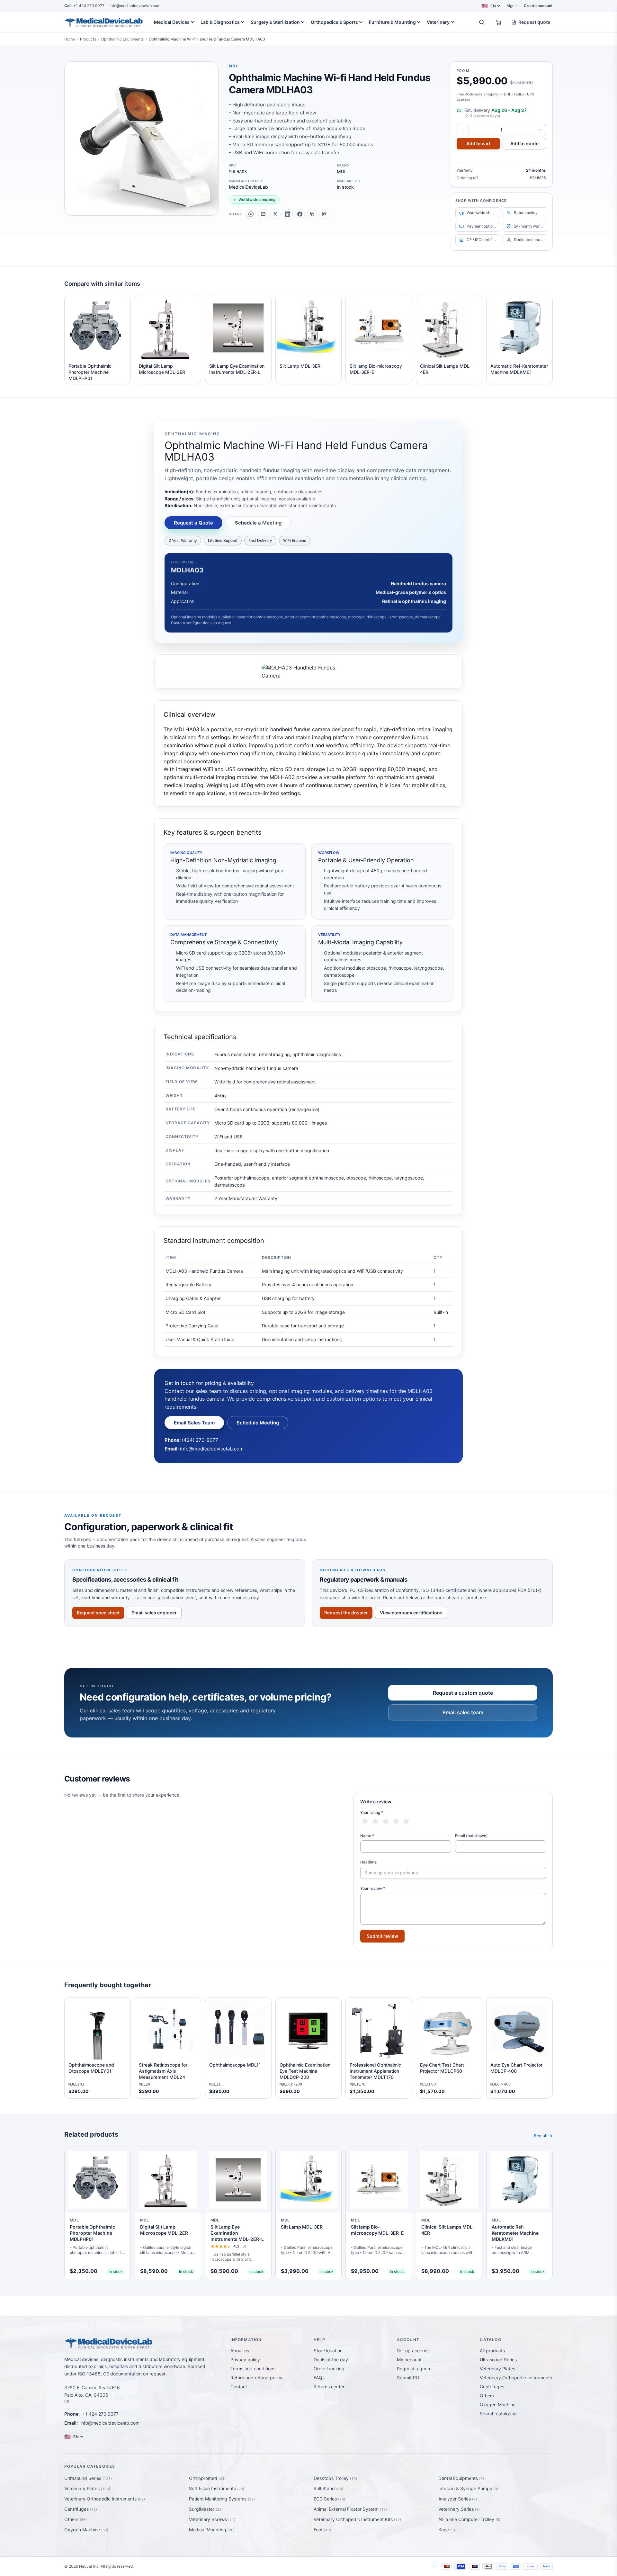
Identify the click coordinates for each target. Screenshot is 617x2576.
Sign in (513, 6)
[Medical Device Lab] (104, 22)
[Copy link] (312, 214)
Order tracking (329, 2369)
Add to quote (524, 144)
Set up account (413, 2351)
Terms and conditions (253, 2369)
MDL (234, 66)
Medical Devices (172, 22)
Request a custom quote (463, 1693)
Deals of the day (331, 2360)
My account (409, 2360)
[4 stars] (396, 1821)
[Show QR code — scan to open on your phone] (324, 214)
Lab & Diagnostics (220, 22)
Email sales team (463, 1712)
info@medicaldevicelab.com (135, 6)
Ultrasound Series (498, 2360)
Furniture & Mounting (392, 22)
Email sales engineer (154, 1613)
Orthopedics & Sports (334, 22)
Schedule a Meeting (258, 523)
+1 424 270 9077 (84, 6)
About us (240, 2351)
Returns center (329, 2387)
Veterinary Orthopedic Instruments (516, 2378)
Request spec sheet (98, 1613)
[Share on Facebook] (300, 214)
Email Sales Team (194, 1423)
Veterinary (438, 22)
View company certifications (411, 1613)
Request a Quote (193, 523)
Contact (239, 2387)
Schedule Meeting (258, 1423)
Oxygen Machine (498, 2405)
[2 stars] (375, 1821)
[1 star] (365, 1821)
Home (70, 39)
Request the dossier (346, 1613)
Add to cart (478, 144)
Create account (538, 6)
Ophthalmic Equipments (122, 39)
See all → (543, 2136)
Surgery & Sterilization (275, 22)
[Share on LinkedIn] (288, 214)
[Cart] (498, 22)
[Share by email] (263, 214)
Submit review (382, 1936)
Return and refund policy (256, 2378)
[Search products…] (482, 22)
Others (487, 2396)
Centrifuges (492, 2387)
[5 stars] (406, 1821)
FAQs (319, 2378)
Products (88, 39)
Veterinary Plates (497, 2369)
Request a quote (414, 2369)
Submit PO (408, 2378)
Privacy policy (245, 2360)
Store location (328, 2351)
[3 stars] (386, 1821)
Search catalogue (498, 2414)
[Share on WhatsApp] (251, 214)
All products (492, 2351)
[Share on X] (275, 214)
